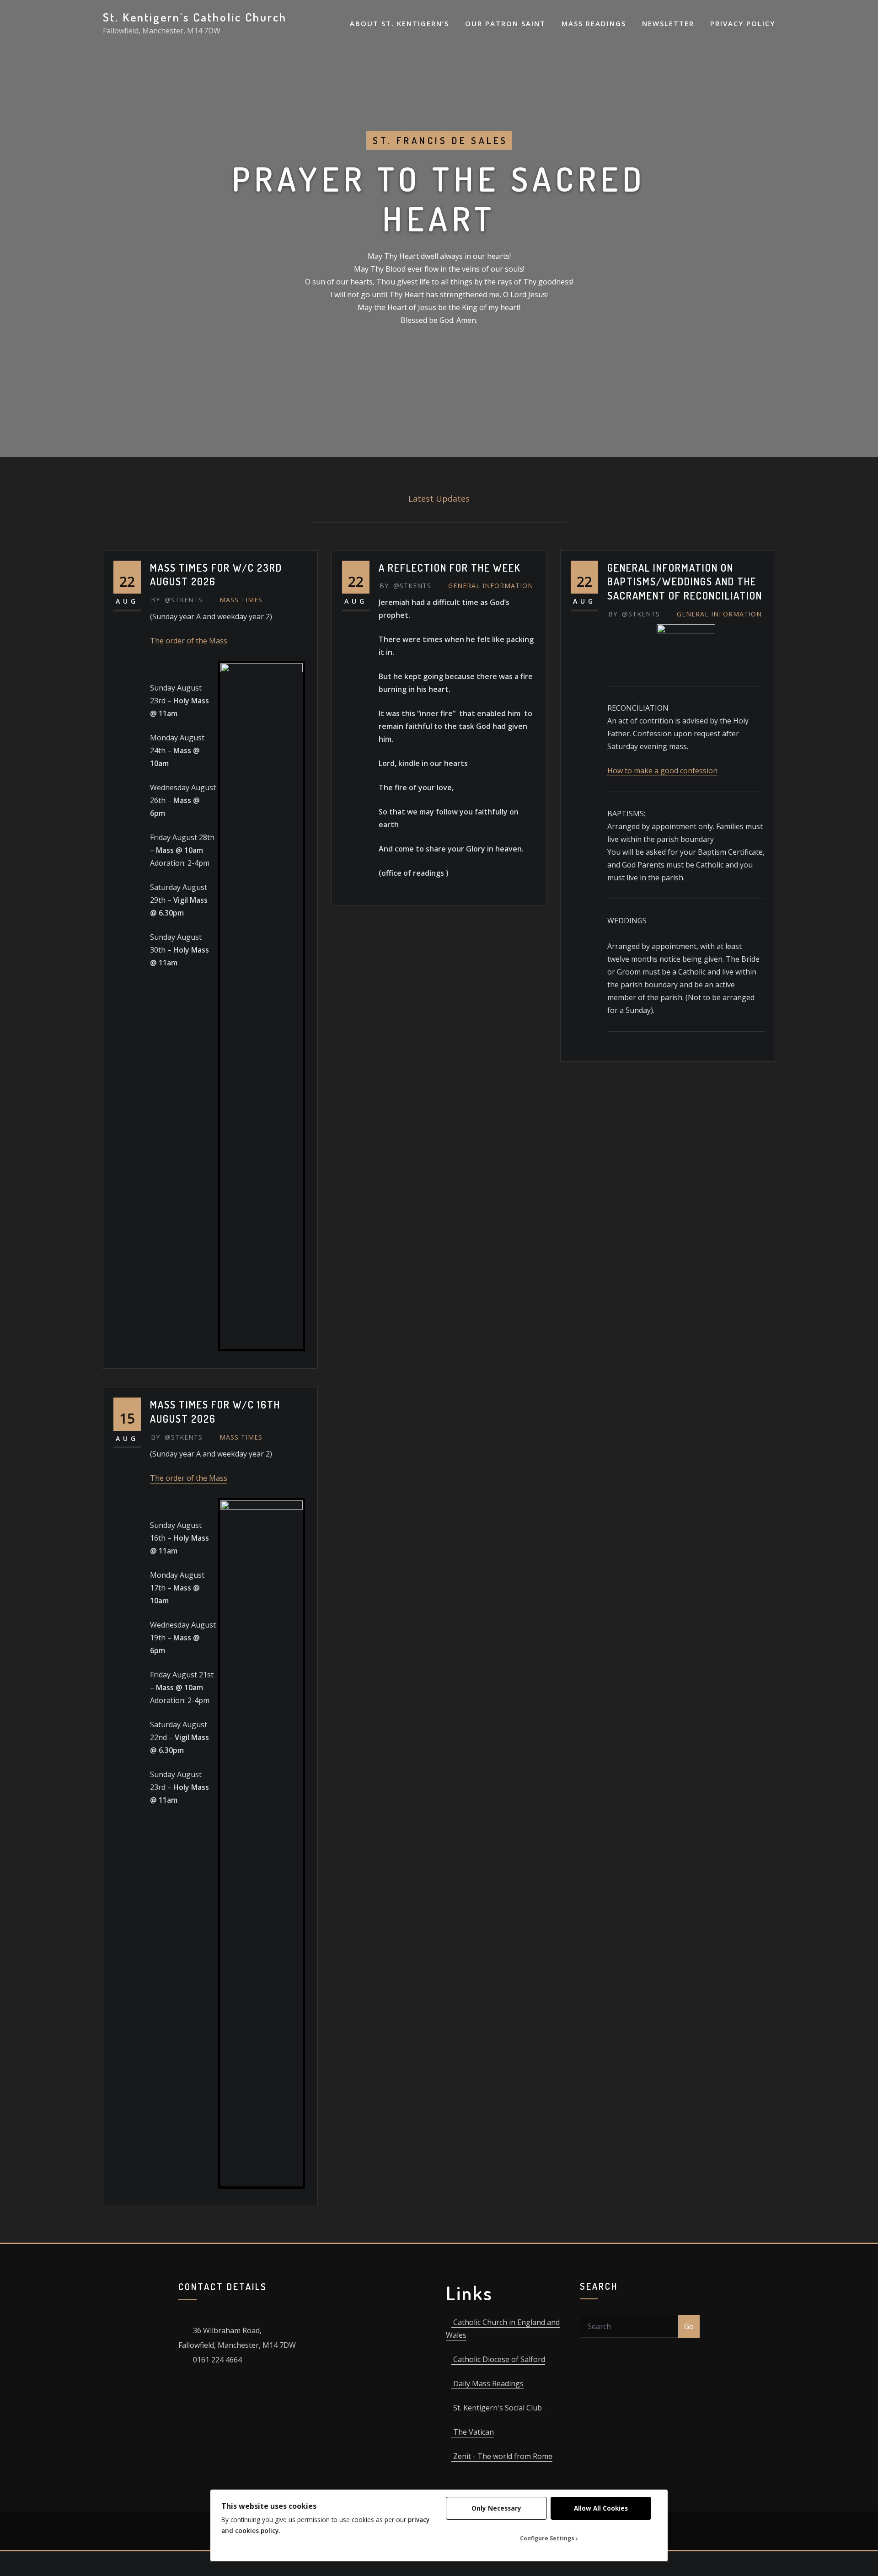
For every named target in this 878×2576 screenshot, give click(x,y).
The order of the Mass (189, 641)
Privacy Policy (743, 23)
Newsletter (668, 23)
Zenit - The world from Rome (502, 2456)
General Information (491, 586)
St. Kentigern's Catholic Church (195, 17)
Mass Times (241, 600)
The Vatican (473, 2432)
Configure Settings (547, 2538)
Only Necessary (496, 2508)
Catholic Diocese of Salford (498, 2359)
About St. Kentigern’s (399, 23)
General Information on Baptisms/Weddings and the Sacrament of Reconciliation (685, 582)
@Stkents (177, 600)
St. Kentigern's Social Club (497, 2408)
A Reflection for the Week (450, 568)
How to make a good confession (662, 771)
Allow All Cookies (601, 2508)
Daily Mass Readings (487, 2383)
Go (689, 2326)
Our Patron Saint (505, 23)
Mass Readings (594, 23)
